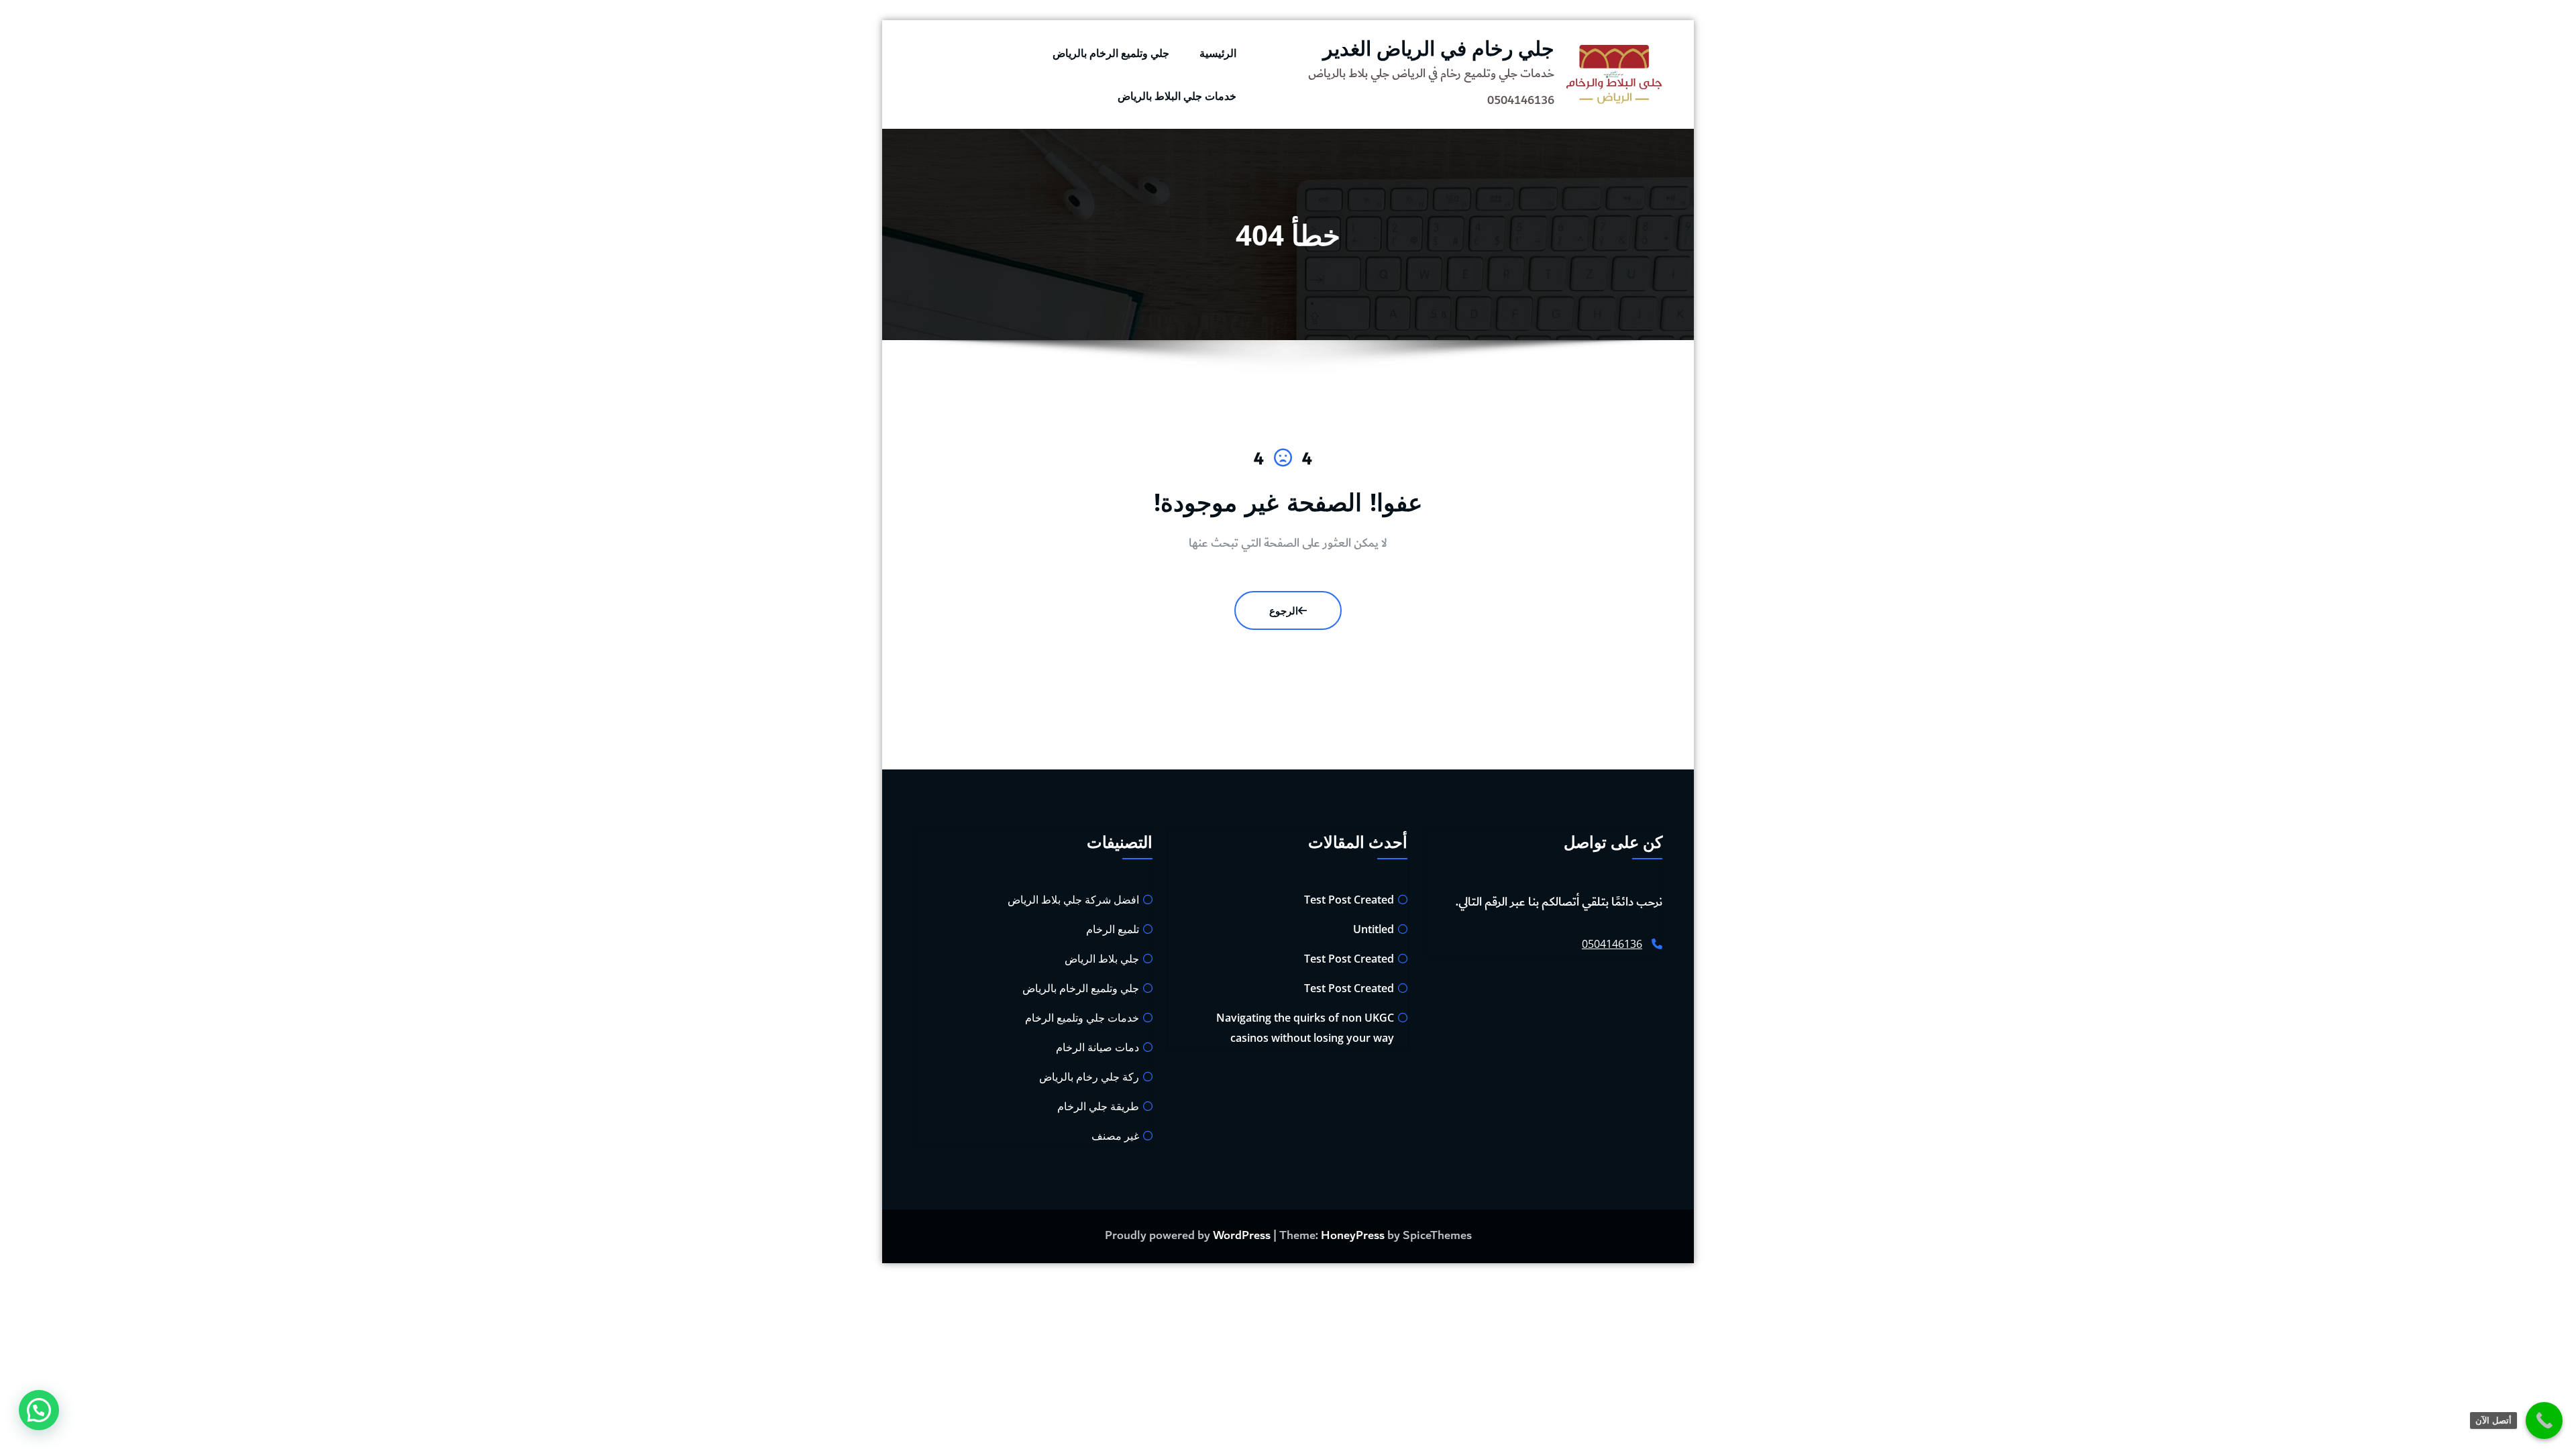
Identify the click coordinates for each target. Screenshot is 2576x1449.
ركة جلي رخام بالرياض (1089, 1077)
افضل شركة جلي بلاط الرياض (1073, 900)
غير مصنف (1115, 1136)
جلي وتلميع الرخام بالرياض (1111, 53)
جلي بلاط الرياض (1102, 959)
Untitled (1374, 929)
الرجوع (1284, 610)
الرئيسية (1218, 53)
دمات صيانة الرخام (1097, 1047)
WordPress (1242, 1236)
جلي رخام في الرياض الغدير (1439, 48)
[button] (39, 1410)
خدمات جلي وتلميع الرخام (1082, 1018)
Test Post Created (1349, 900)
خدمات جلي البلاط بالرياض (1177, 96)
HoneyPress (1353, 1236)
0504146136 (1612, 944)
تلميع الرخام (1113, 929)
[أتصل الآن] (2544, 1420)
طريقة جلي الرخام (1098, 1106)
